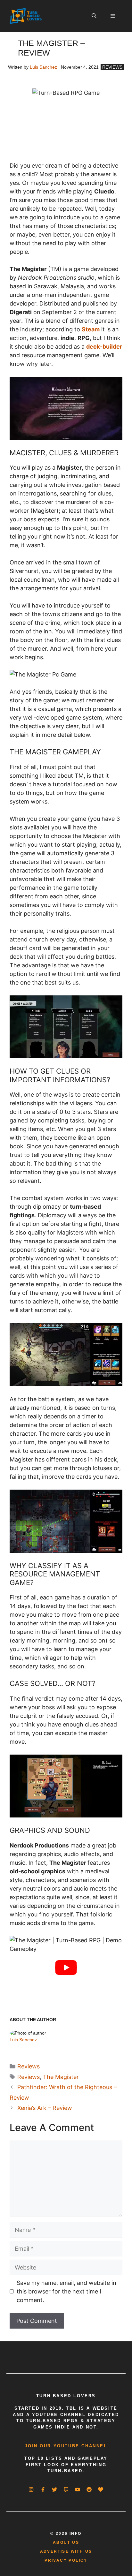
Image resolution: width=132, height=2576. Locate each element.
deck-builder (104, 347)
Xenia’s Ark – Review (45, 2108)
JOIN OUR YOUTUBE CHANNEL (66, 2446)
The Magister (61, 2077)
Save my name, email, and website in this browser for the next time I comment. (66, 2291)
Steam (91, 329)
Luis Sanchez (43, 67)
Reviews (112, 67)
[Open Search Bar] (94, 16)
